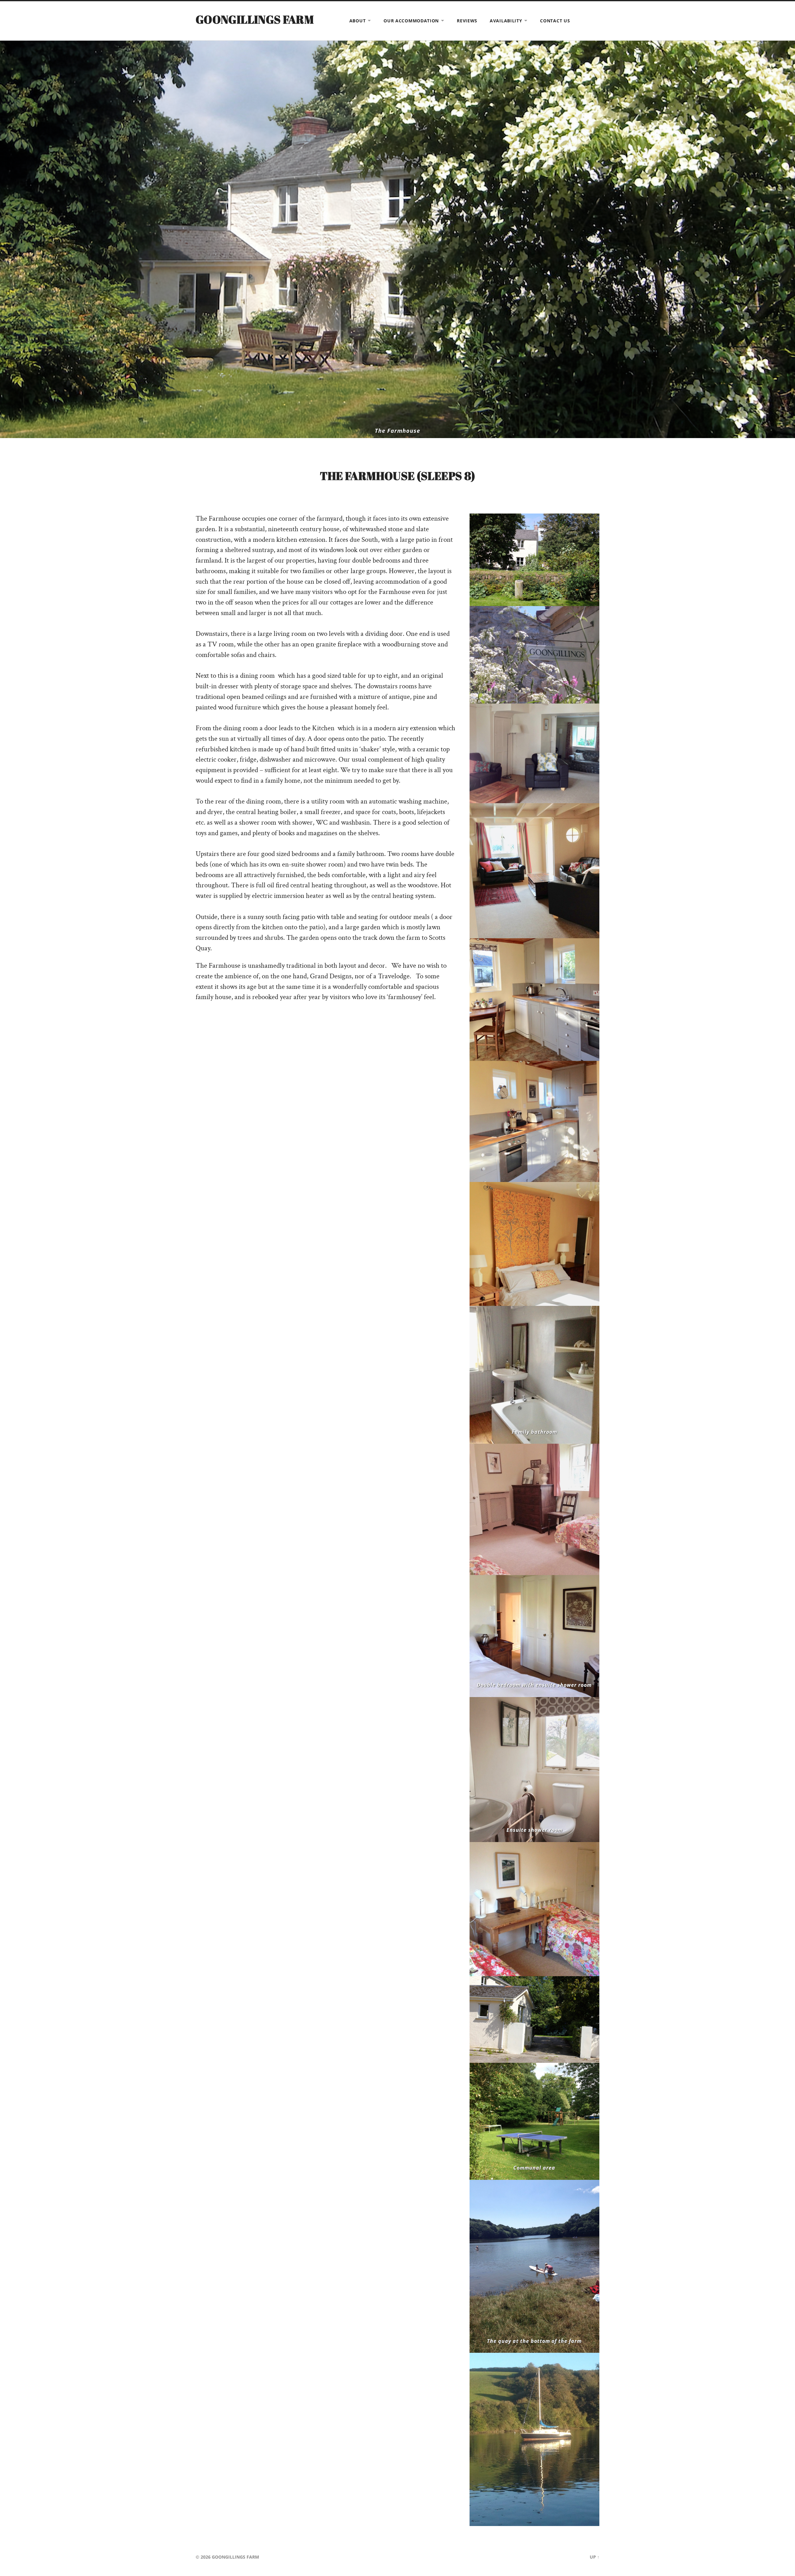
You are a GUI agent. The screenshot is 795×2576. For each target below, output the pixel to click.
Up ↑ (595, 2557)
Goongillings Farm (255, 19)
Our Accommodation (411, 21)
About (358, 21)
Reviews (467, 21)
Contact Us (555, 21)
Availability (506, 21)
